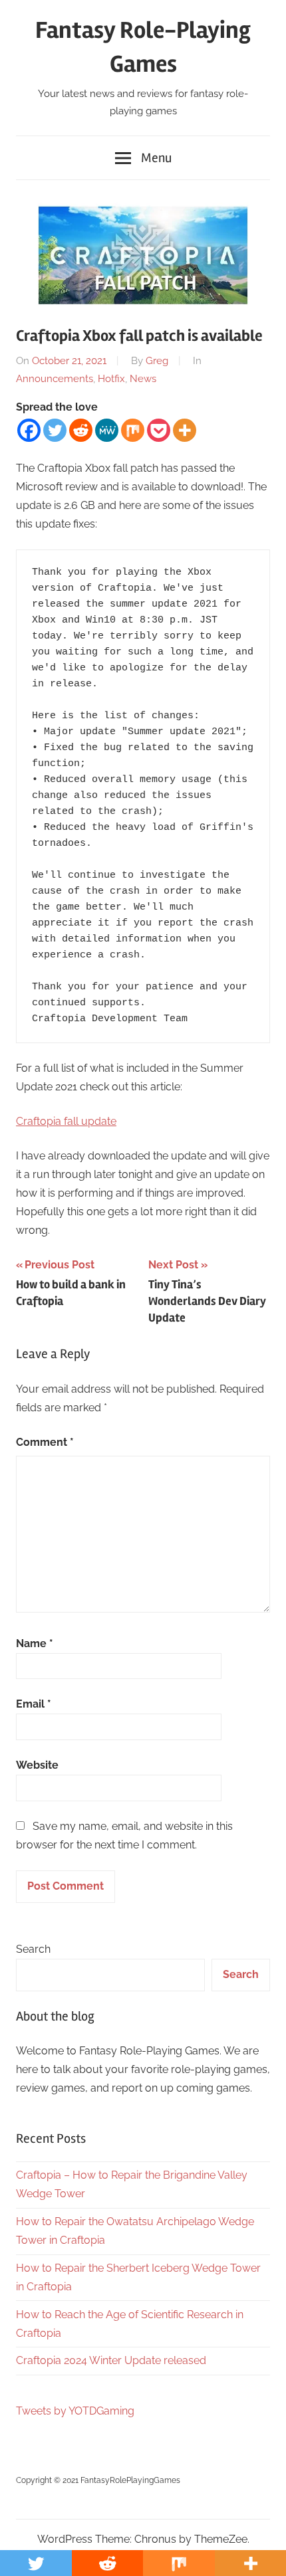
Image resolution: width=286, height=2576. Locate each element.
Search (33, 1949)
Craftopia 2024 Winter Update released (111, 2360)
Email (34, 1704)
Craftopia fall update (66, 1121)
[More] (185, 430)
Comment (45, 1442)
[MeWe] (107, 430)
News (143, 379)
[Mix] (133, 430)
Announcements (55, 379)
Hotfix (111, 379)
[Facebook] (29, 430)
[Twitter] (55, 430)
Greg (157, 361)
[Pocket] (159, 430)
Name (35, 1643)
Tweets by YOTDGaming (75, 2411)
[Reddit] (81, 430)
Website (37, 1765)
